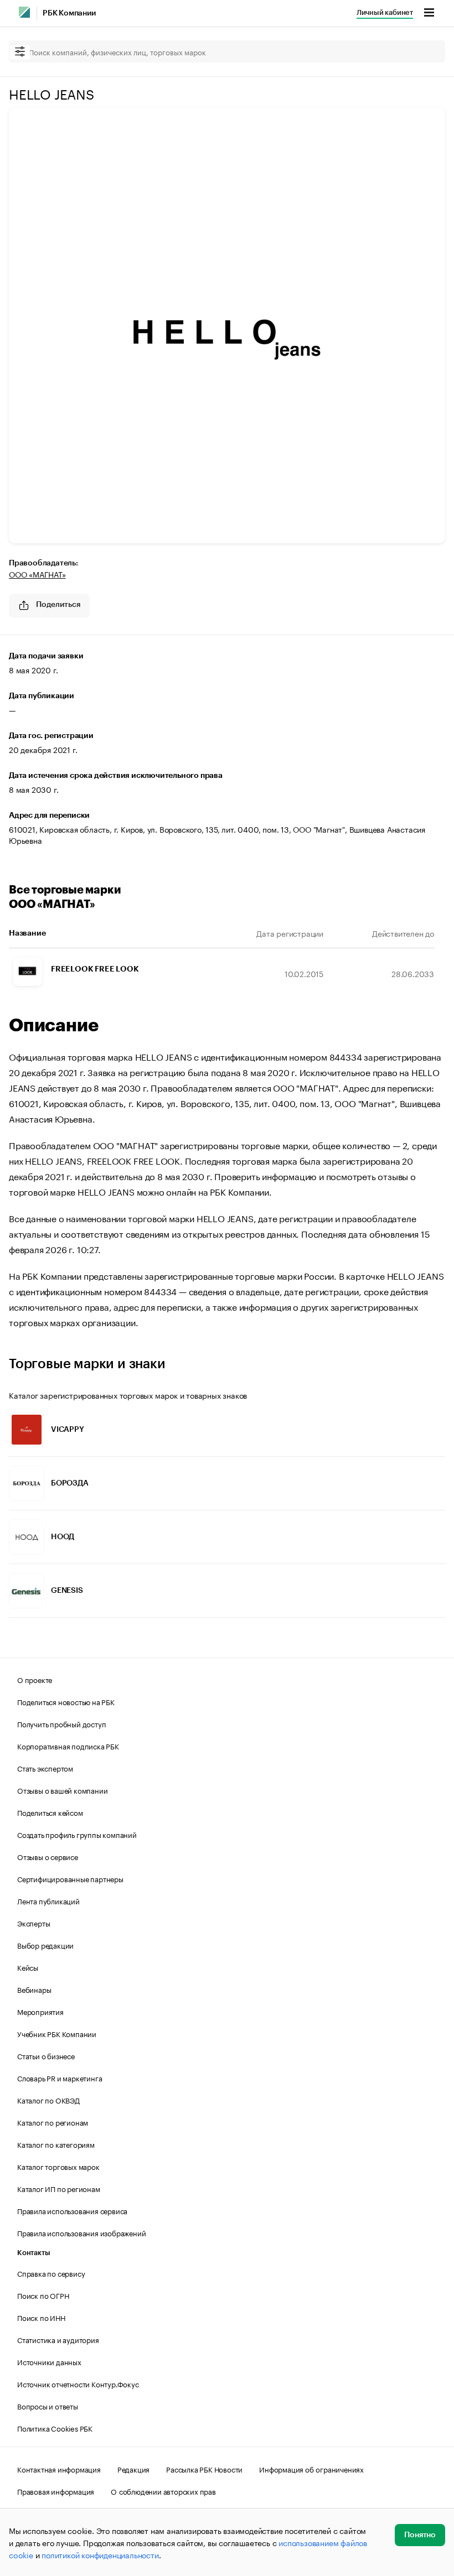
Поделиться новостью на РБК (66, 1701)
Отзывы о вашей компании (62, 1790)
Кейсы (28, 1967)
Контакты (33, 2253)
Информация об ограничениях (311, 2469)
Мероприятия (40, 2011)
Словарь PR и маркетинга (60, 2078)
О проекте (35, 1679)
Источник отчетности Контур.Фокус (78, 2383)
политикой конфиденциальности (100, 2554)
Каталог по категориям (56, 2144)
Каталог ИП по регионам (59, 2188)
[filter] (20, 52)
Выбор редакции (45, 1945)
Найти (425, 51)
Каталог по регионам (53, 2122)
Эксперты (33, 1923)
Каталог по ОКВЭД (48, 2100)
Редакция (133, 2469)
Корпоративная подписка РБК (68, 1746)
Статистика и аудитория (58, 2339)
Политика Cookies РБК (55, 2428)
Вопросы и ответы (48, 2406)
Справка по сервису (51, 2273)
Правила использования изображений (81, 2232)
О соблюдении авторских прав (163, 2491)
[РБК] (24, 12)
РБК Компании (69, 13)
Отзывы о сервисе (48, 1856)
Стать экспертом (45, 1768)
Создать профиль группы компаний (77, 1834)
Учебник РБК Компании (57, 2033)
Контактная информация (59, 2469)
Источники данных (49, 2361)
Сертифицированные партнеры (70, 1878)
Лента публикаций (48, 1900)
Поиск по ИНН (41, 2317)
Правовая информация (56, 2491)
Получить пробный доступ (61, 1723)
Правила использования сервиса (72, 2210)
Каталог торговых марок (58, 2166)
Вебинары (34, 1989)
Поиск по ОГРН (43, 2295)
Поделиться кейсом (50, 1812)
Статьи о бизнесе (46, 2055)
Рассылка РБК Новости (204, 2469)
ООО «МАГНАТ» (37, 574)
